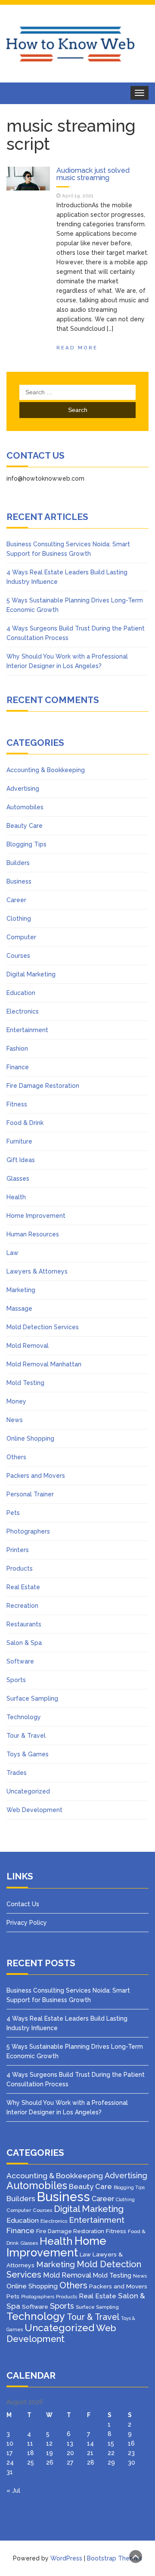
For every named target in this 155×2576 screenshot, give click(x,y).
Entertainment (27, 1030)
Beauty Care (25, 826)
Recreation (22, 1606)
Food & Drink (25, 1123)
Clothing (19, 919)
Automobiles (25, 807)
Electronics (23, 1011)
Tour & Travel (26, 1736)
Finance (18, 1067)
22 (111, 2453)
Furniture (19, 1141)
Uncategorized (28, 1791)
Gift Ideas (21, 1160)
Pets (13, 1513)
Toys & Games (28, 1754)
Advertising (23, 789)
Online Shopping (30, 1439)
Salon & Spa (24, 1643)
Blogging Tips (26, 844)
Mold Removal (28, 1346)
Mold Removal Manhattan (44, 1364)
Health (16, 1197)
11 (30, 2443)
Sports (16, 1680)
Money (16, 1401)
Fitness (17, 1104)
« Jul (13, 2490)
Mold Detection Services (43, 1327)
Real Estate (23, 1587)
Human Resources (33, 1234)
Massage (19, 1309)
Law (12, 1253)
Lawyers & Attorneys (37, 1271)
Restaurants (24, 1624)
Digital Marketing (31, 974)
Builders (18, 863)
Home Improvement (36, 1216)
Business (19, 881)
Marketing (21, 1290)
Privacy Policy (27, 1923)
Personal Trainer (30, 1494)
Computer (21, 937)
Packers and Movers (36, 1476)
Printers (18, 1550)
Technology (24, 1717)
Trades (17, 1773)
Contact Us (23, 1904)
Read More (77, 348)
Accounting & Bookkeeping (46, 770)
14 (90, 2443)
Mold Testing (25, 1383)
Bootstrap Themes (115, 2558)
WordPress (66, 2558)
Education (21, 993)
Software (20, 1661)
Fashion (17, 1049)
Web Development (34, 1810)
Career (16, 900)
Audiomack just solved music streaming (93, 174)
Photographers (28, 1531)
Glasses (18, 1179)
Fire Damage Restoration (43, 1086)
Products (20, 1568)
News (15, 1420)
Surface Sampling (32, 1698)
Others (16, 1457)
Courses (18, 956)
